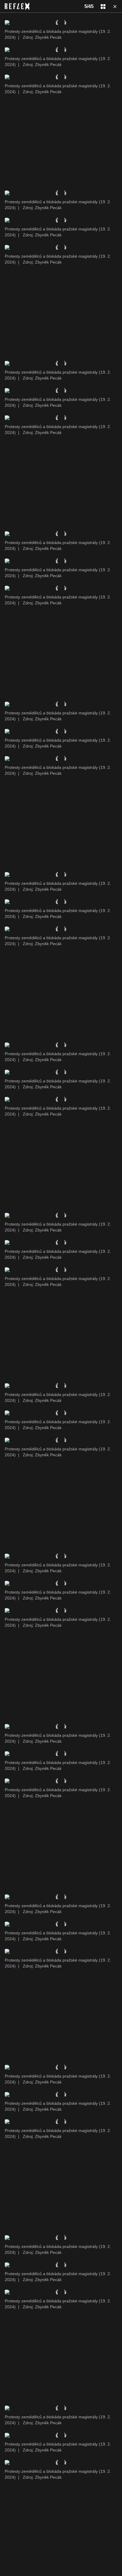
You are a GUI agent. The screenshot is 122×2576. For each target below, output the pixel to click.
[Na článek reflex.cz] (17, 6)
